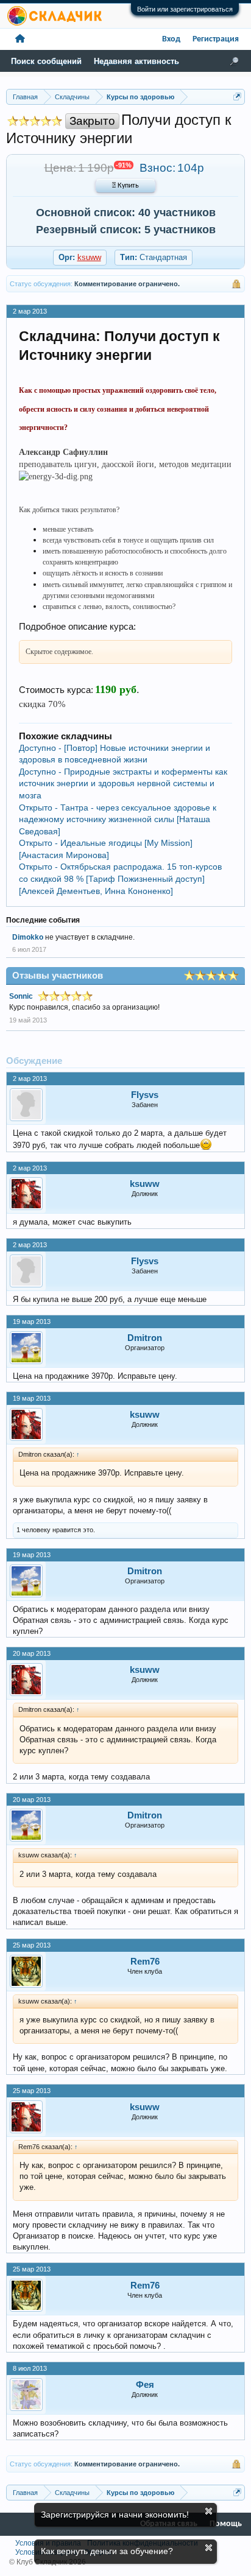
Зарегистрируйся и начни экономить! (115, 2514)
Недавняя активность (136, 61)
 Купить (125, 186)
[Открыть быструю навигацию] (237, 97)
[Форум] (20, 39)
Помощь (226, 2524)
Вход (171, 39)
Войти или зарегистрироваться (185, 9)
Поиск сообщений (46, 61)
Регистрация (216, 39)
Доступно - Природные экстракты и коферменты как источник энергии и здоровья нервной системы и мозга (123, 783)
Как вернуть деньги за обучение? (107, 2551)
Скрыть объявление (209, 2511)
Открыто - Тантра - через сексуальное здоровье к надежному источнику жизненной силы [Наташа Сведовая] (118, 819)
